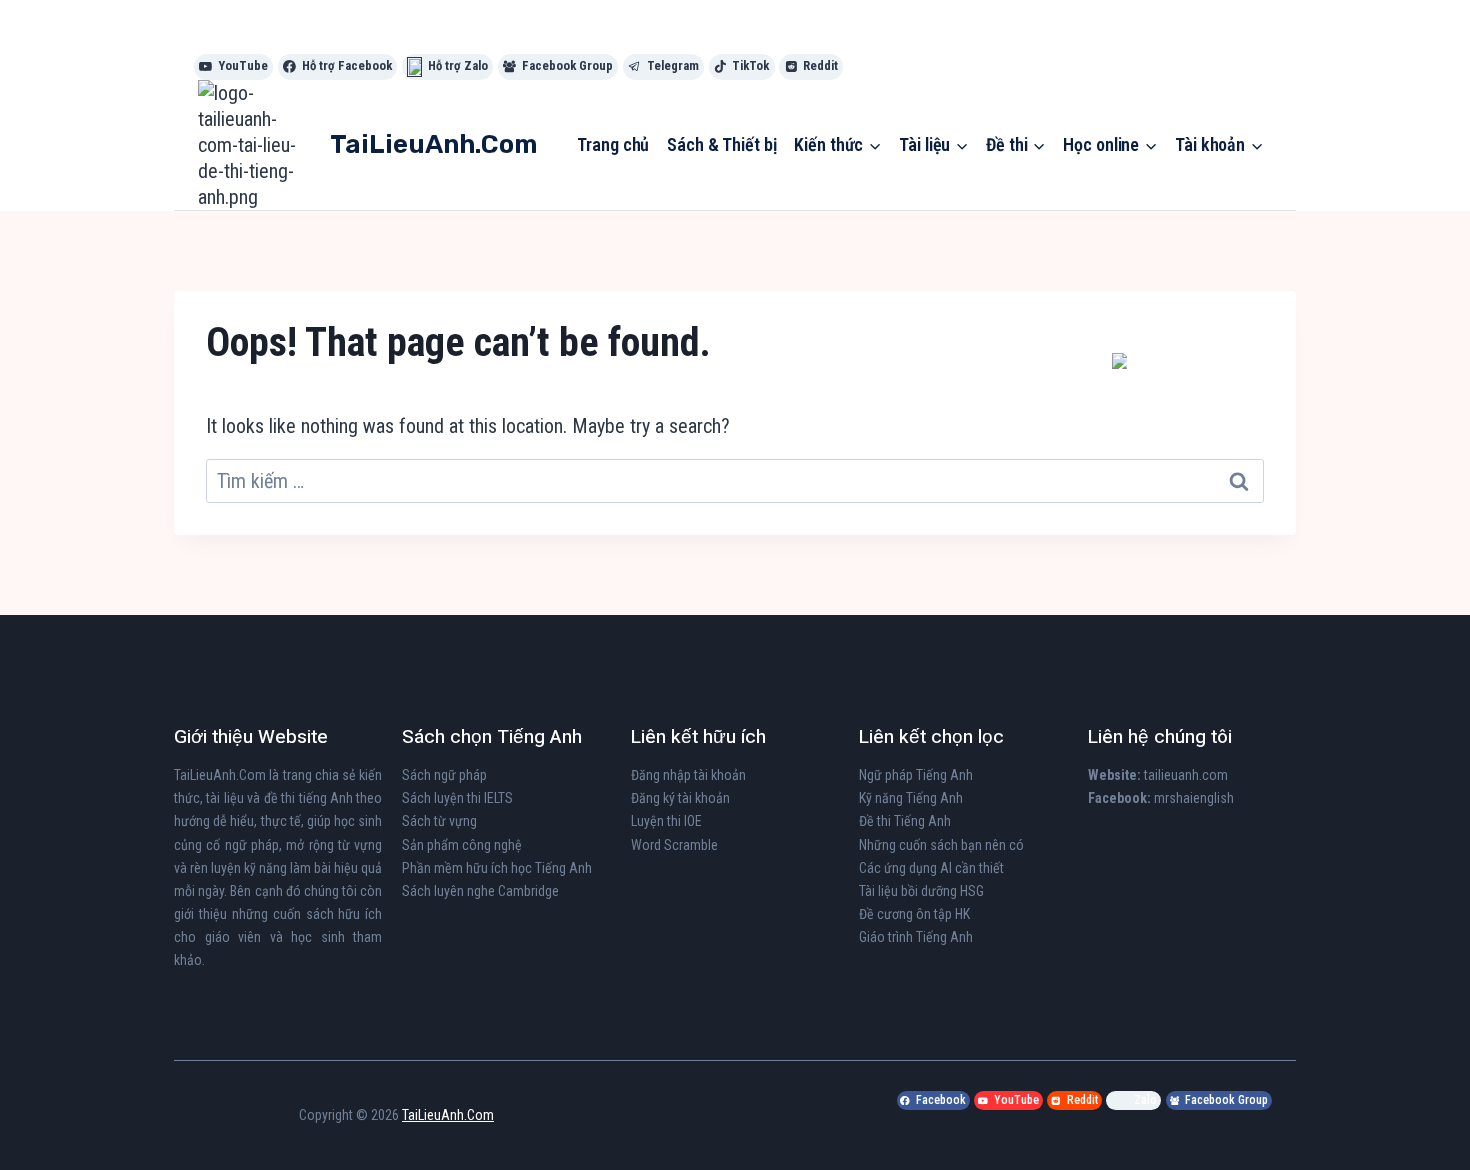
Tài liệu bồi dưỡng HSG (921, 891)
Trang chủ (613, 144)
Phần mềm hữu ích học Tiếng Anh (497, 868)
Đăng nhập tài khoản (688, 775)
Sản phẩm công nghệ (462, 845)
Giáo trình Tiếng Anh (916, 937)
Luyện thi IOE (666, 821)
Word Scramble (674, 845)
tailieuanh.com (1186, 775)
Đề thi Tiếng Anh (905, 821)
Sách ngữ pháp (444, 775)
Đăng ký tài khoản (680, 798)
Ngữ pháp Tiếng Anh (916, 775)
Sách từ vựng (439, 821)
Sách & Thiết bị (721, 144)
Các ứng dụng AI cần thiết (931, 868)
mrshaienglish (1194, 798)
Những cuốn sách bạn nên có (941, 845)
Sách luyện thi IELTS (457, 798)
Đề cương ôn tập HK (914, 914)
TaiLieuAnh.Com (220, 775)
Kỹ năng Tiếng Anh (911, 798)
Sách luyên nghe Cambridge (480, 891)
